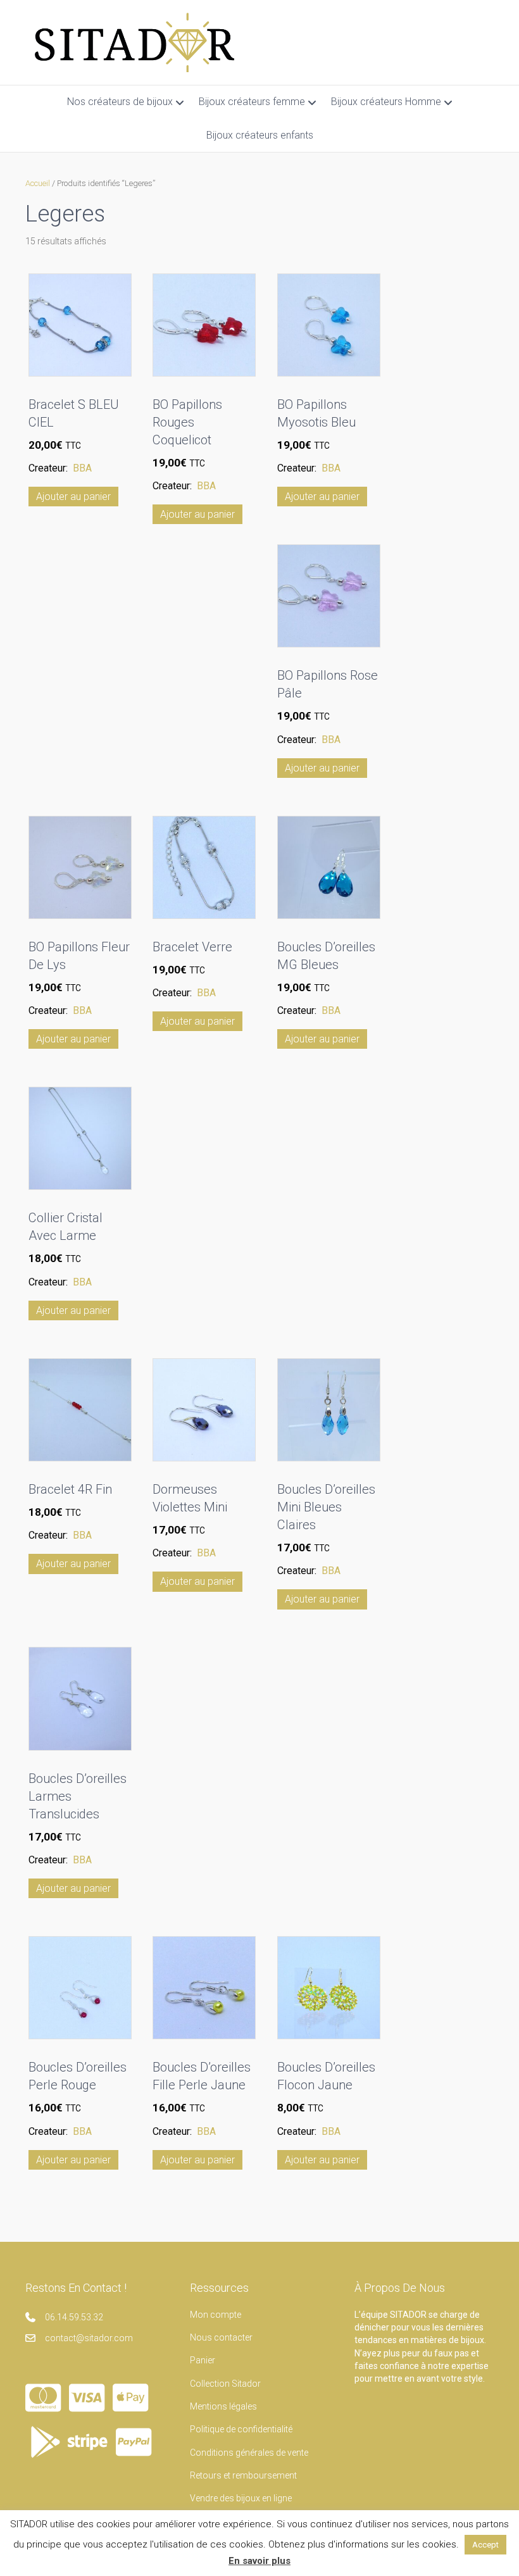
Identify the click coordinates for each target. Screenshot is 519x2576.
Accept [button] (485, 2545)
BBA (82, 468)
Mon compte (216, 2315)
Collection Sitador (225, 2384)
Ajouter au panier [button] (73, 497)
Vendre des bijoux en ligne (241, 2498)
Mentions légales (223, 2406)
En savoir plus (259, 2561)
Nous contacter (221, 2337)
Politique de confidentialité (241, 2429)
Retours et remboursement (243, 2475)
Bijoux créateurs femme (252, 102)
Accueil (38, 183)
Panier (203, 2360)
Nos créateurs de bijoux (120, 102)
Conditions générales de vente (249, 2453)
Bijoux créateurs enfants (260, 135)
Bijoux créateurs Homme (386, 102)
